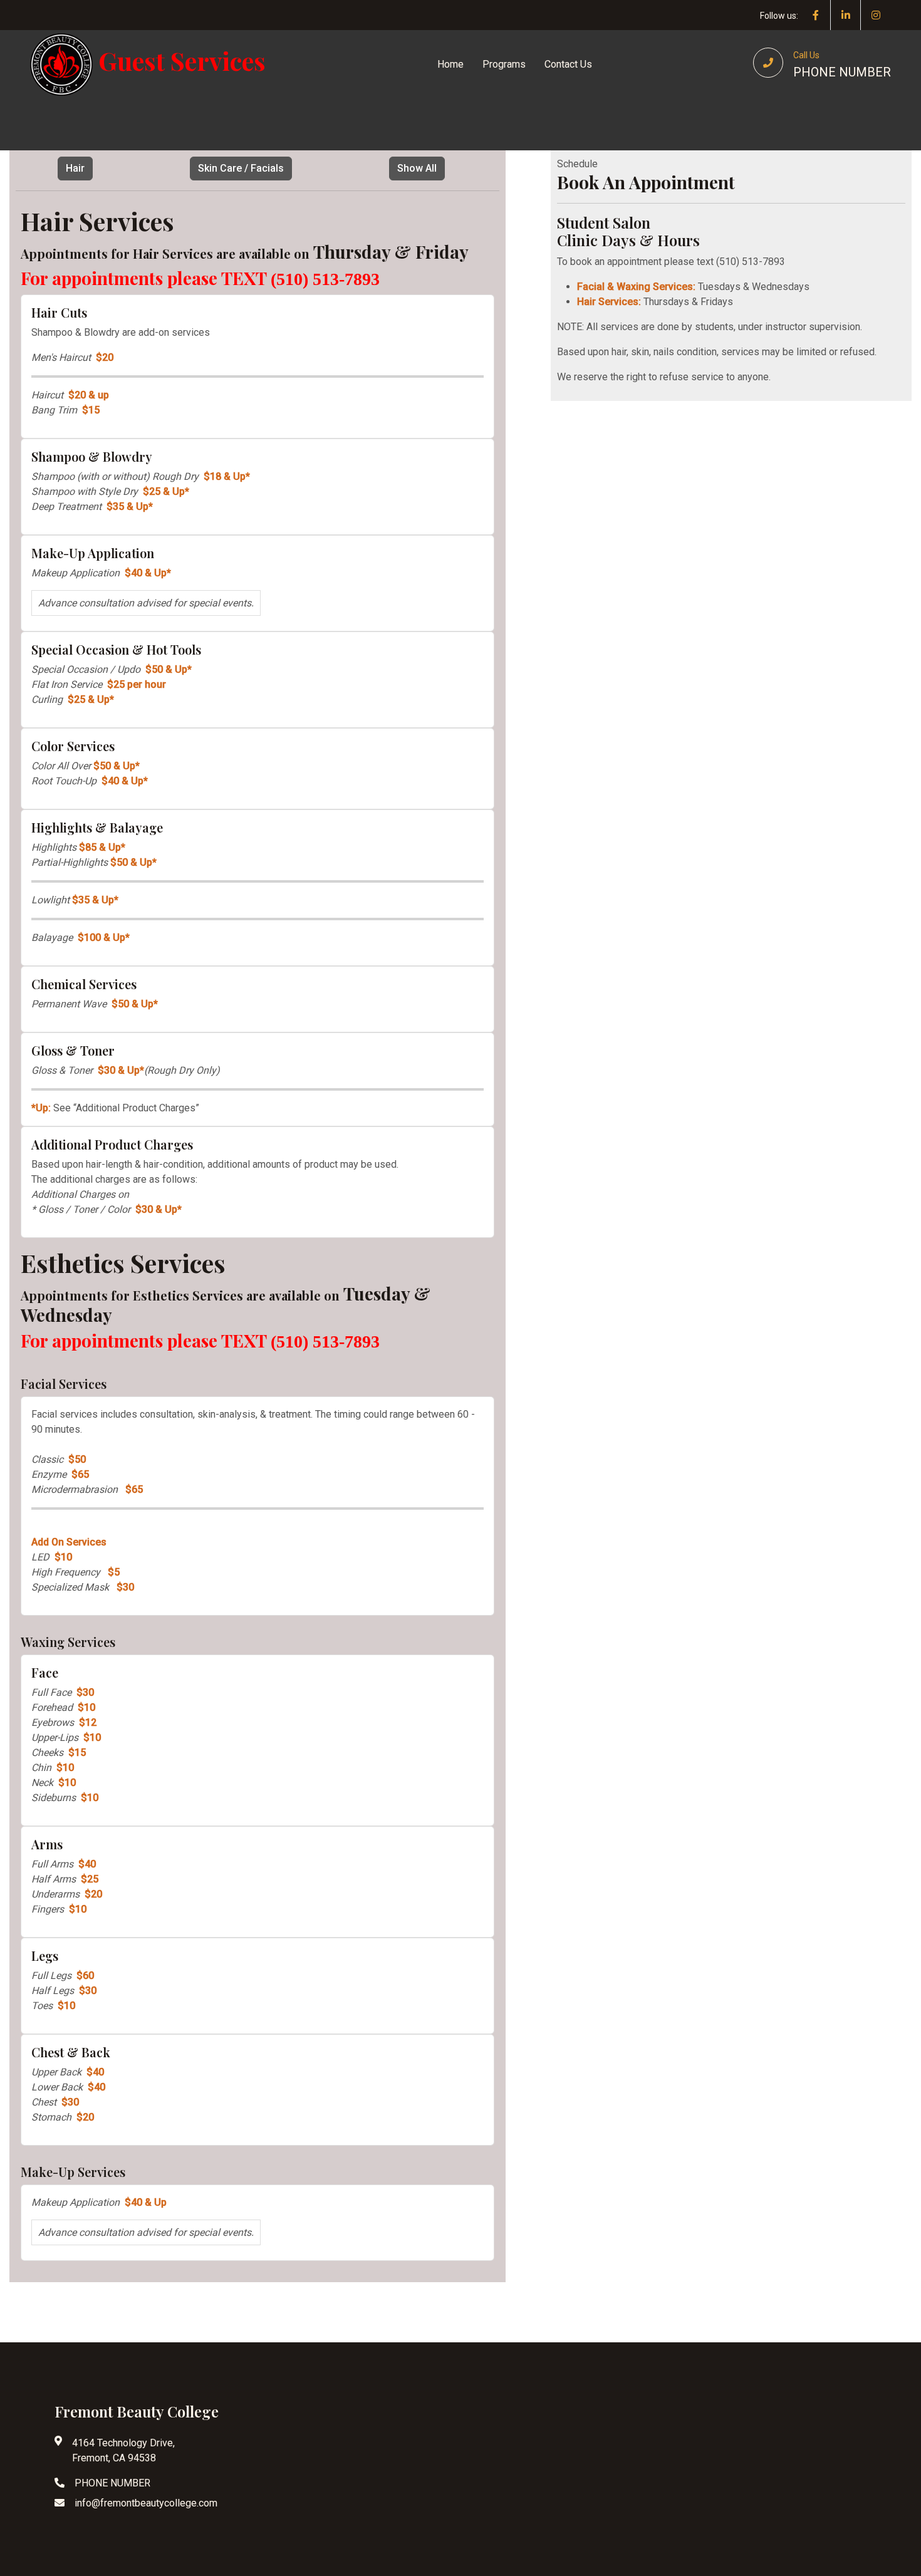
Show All (417, 168)
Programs (504, 64)
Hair (75, 168)
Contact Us (568, 64)
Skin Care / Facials (241, 168)
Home (450, 64)
